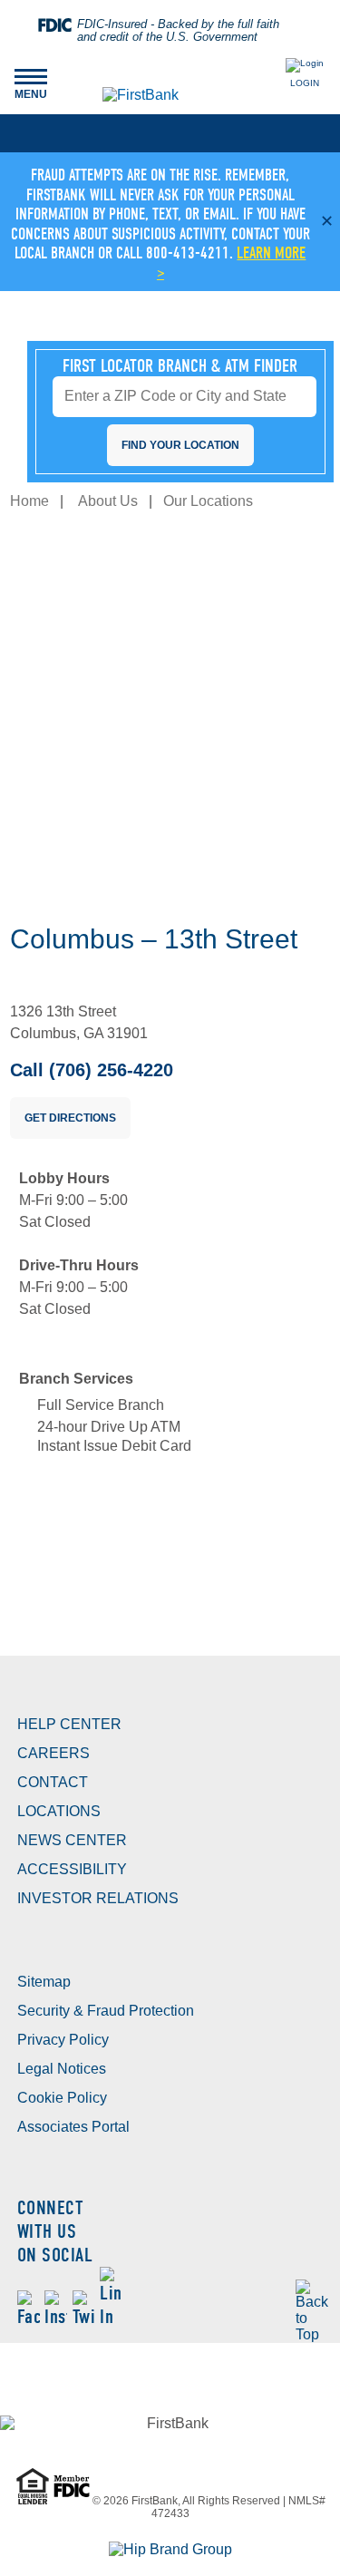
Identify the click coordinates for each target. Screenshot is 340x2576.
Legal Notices (62, 2069)
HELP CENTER (69, 1724)
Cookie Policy (62, 2098)
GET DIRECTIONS (70, 1118)
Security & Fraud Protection (106, 2011)
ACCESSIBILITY (72, 1869)
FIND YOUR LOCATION (180, 445)
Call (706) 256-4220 (92, 1070)
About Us (108, 501)
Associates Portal (73, 2127)
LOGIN (305, 83)
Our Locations (208, 501)
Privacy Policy (63, 2040)
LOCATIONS (59, 1811)
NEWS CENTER (72, 1840)
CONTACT (53, 1782)
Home (29, 501)
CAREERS (53, 1753)
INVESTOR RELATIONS (98, 1898)
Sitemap (44, 1982)
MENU (31, 83)
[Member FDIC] (73, 2501)
